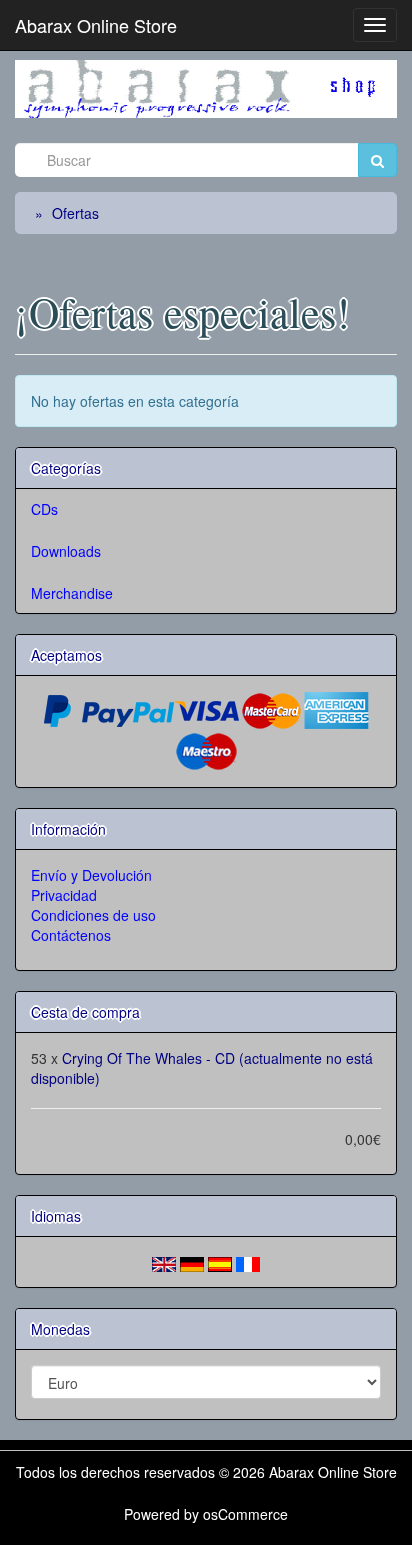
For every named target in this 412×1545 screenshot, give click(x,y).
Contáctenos (71, 935)
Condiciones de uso (93, 915)
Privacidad (64, 895)
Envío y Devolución (91, 875)
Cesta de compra (85, 1012)
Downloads (66, 551)
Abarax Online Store (96, 25)
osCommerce (245, 1514)
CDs (44, 509)
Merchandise (72, 593)
